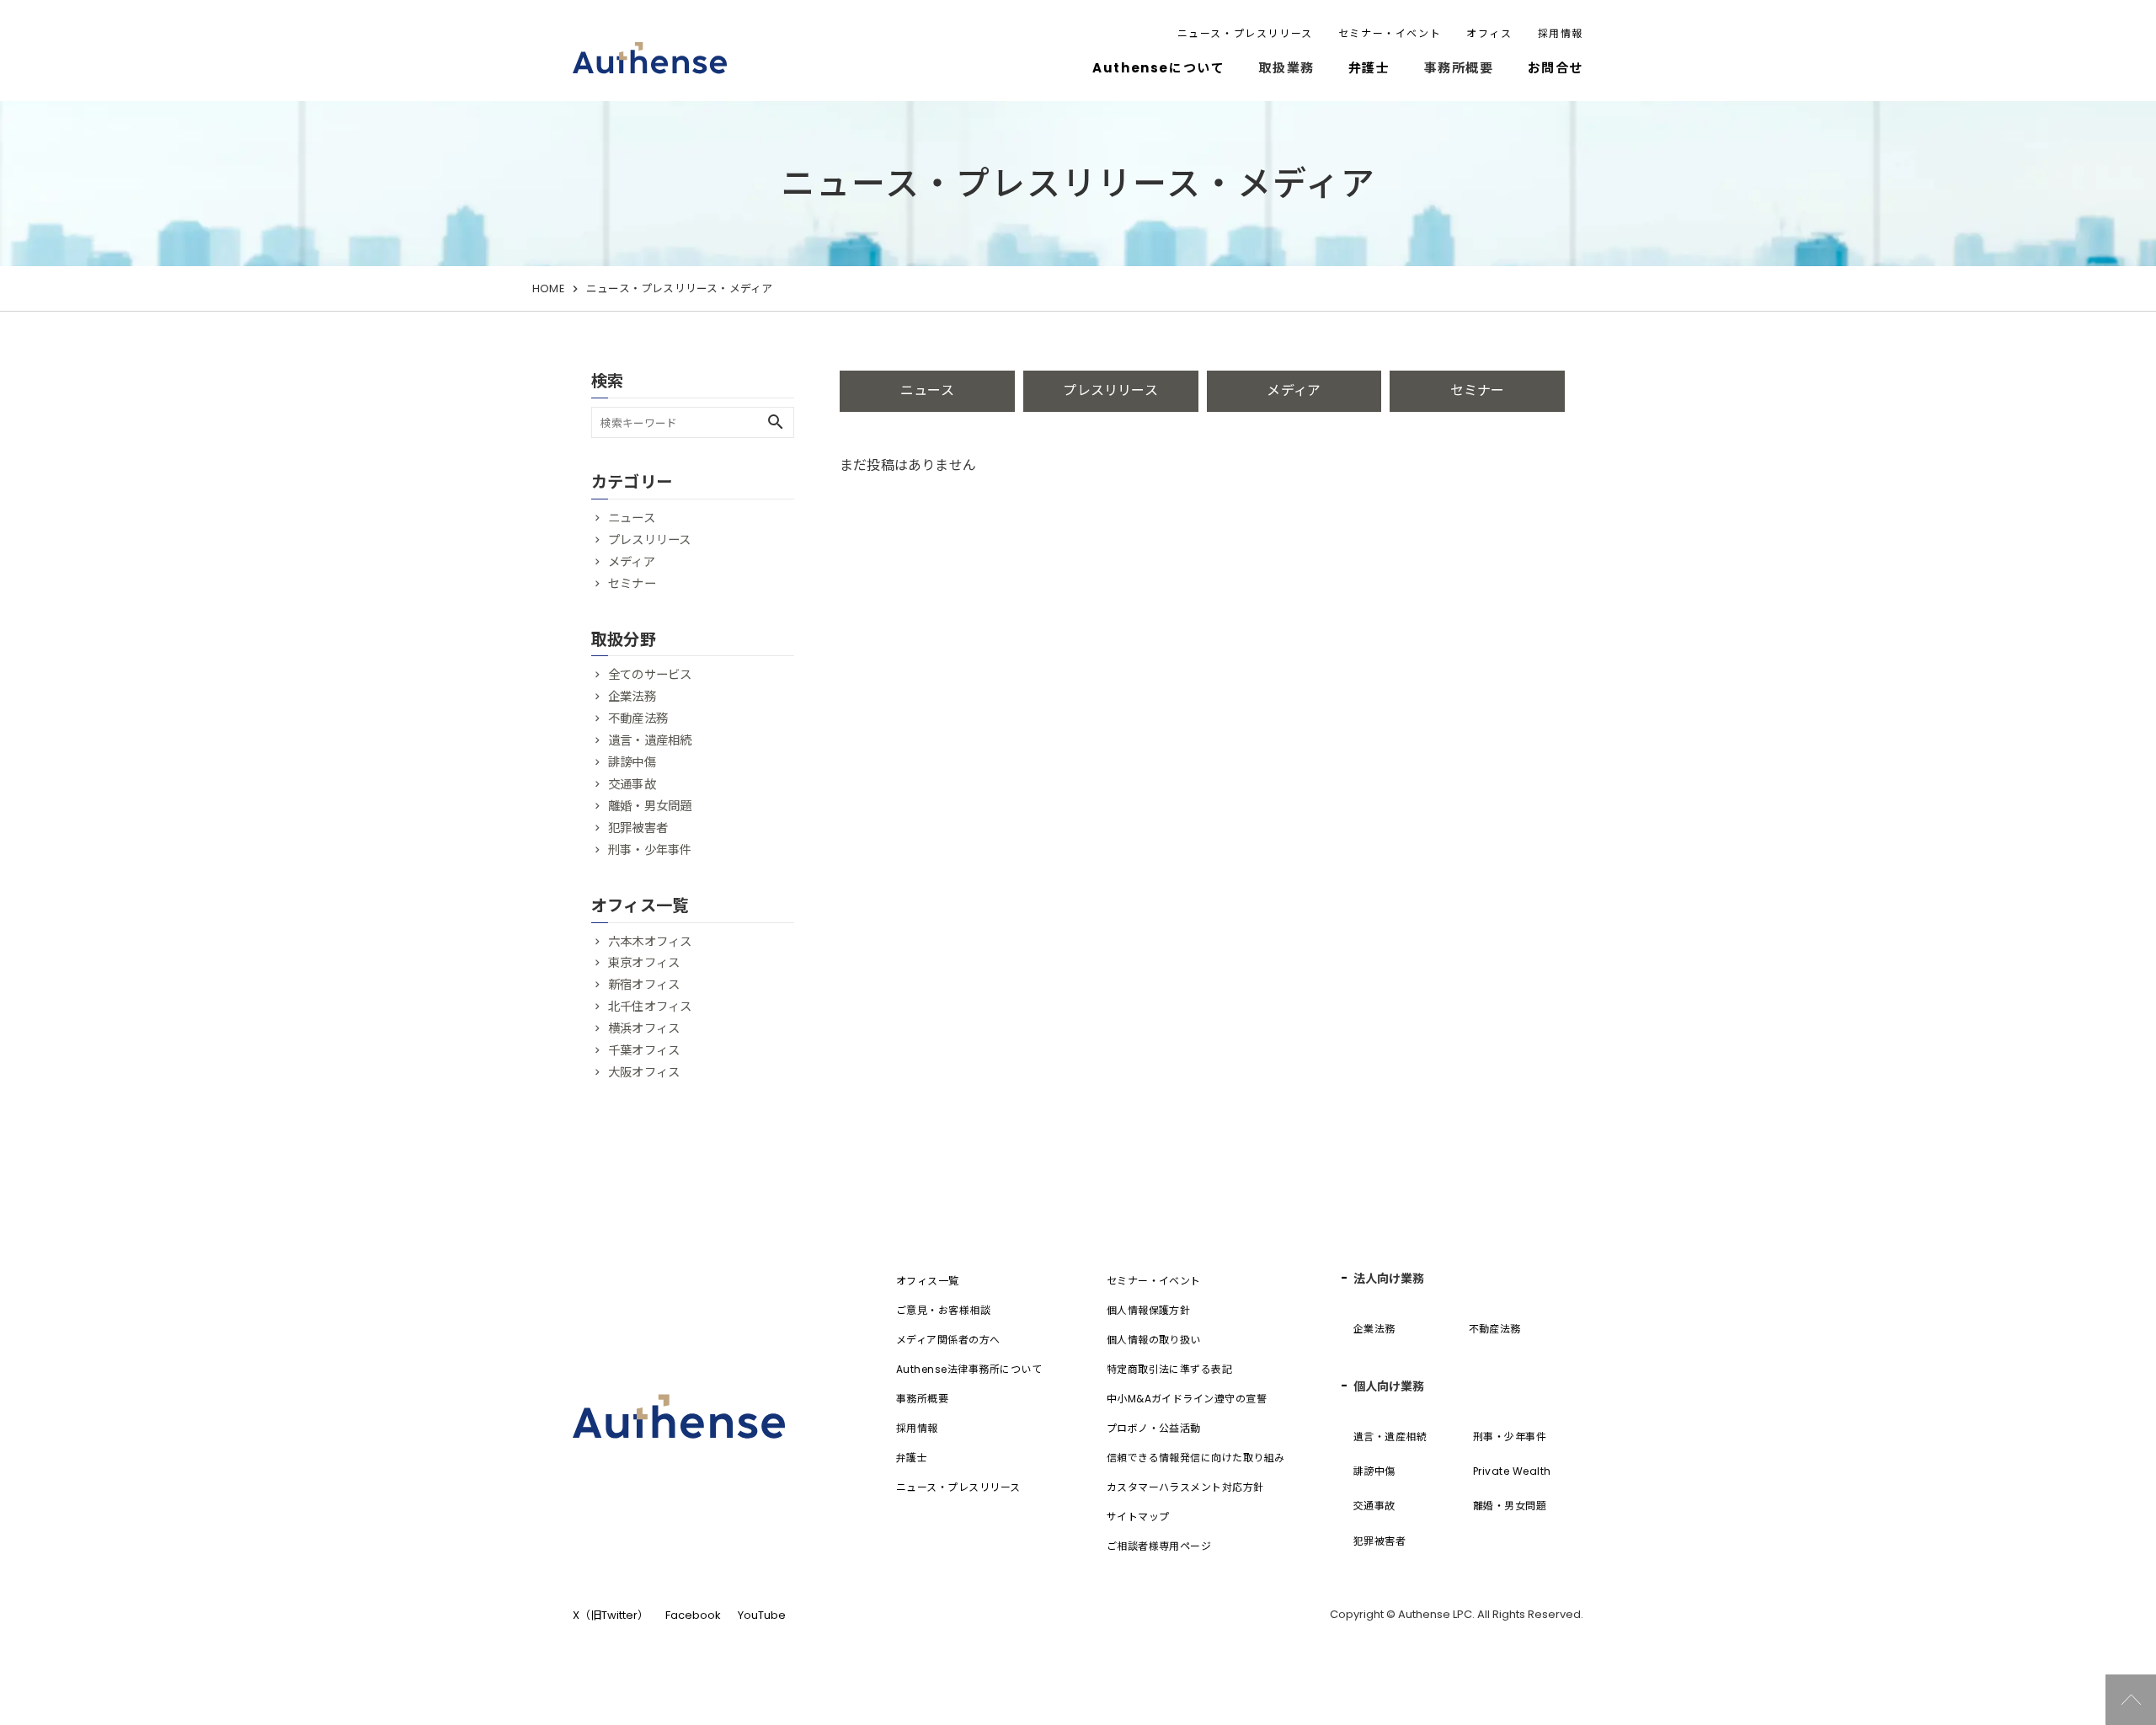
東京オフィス (644, 963)
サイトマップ (1138, 1517)
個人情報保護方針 (1149, 1310)
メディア (1294, 390)
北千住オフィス (650, 1007)
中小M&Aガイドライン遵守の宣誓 (1187, 1399)
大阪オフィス (644, 1072)
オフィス (1489, 33)
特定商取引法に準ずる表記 (1170, 1369)
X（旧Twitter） (611, 1615)
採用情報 (1561, 33)
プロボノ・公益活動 (1154, 1428)
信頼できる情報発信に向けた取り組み (1196, 1458)
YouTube (762, 1615)
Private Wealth (1512, 1471)
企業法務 (632, 697)
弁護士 (1369, 68)
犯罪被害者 (638, 828)
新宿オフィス (644, 985)
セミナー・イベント (1390, 33)
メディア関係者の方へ (948, 1340)
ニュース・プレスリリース (1245, 33)
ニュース (927, 390)
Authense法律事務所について (969, 1369)
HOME (548, 288)
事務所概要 (922, 1399)
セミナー (1478, 390)
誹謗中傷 (632, 762)
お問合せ (1556, 68)
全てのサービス (650, 675)
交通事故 (632, 784)
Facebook (693, 1615)
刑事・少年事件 (650, 850)
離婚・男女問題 (650, 806)
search (776, 422)
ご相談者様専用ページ (1159, 1546)
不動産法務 (638, 718)
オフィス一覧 (928, 1281)
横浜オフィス (644, 1028)
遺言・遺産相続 (650, 740)
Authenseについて (1158, 68)
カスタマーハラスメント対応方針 (1185, 1487)
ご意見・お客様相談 (943, 1310)
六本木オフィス (650, 942)
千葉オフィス (644, 1050)
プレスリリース (1110, 390)
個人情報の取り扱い (1154, 1340)
